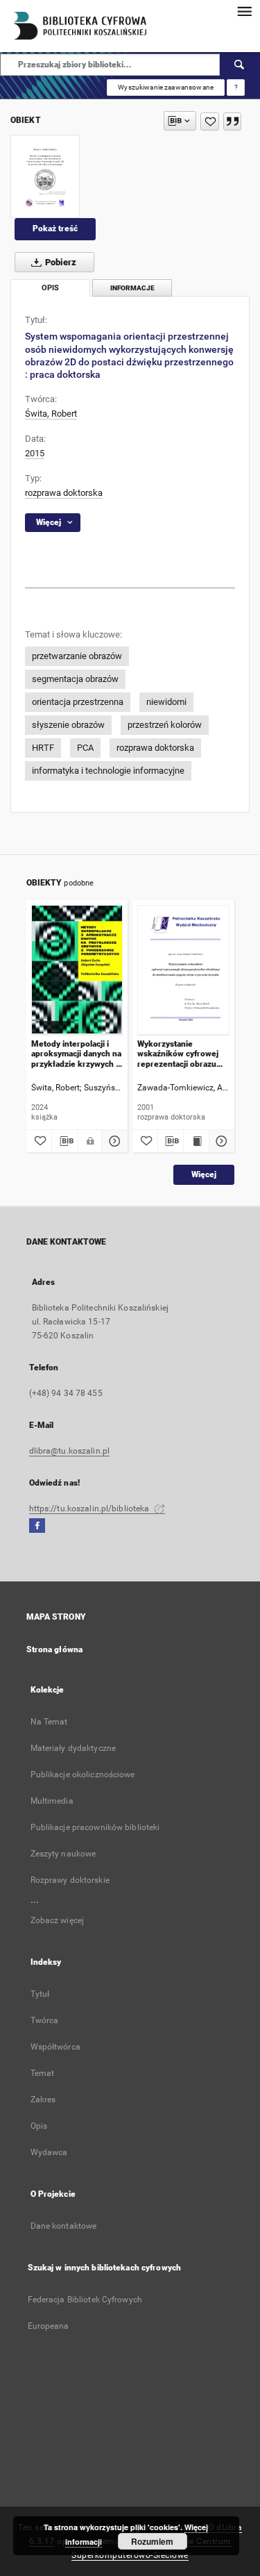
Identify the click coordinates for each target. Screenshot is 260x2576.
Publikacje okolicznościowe (83, 1775)
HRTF (43, 748)
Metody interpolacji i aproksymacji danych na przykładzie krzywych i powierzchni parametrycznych (76, 1054)
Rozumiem (152, 2541)
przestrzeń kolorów (165, 725)
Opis (39, 2126)
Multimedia (52, 1801)
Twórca (45, 2020)
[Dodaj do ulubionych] (210, 122)
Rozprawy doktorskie (70, 1880)
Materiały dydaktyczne (73, 1748)
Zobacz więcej (58, 1920)
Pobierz (60, 262)
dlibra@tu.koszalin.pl (70, 1451)
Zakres (43, 2100)
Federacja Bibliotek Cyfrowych (85, 2300)
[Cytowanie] (232, 122)
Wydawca (49, 2152)
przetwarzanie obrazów (77, 656)
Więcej (204, 1174)
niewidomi (166, 702)
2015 (35, 453)
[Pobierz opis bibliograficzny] (65, 1141)
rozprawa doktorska (64, 493)
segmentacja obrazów (75, 679)
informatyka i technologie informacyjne (108, 771)
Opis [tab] (50, 288)
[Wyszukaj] (240, 65)
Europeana (49, 2326)
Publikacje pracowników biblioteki (95, 1827)
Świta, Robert (51, 414)
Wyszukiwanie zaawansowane (166, 87)
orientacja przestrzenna (78, 702)
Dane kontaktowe (64, 2226)
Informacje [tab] (132, 288)
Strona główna (55, 1650)
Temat (43, 2073)
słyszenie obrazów (68, 725)
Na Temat (49, 1722)
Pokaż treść (55, 228)
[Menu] (244, 11)
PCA (85, 748)
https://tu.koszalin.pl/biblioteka (90, 1509)
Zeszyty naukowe (63, 1854)
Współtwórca (55, 2047)
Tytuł (40, 1994)
